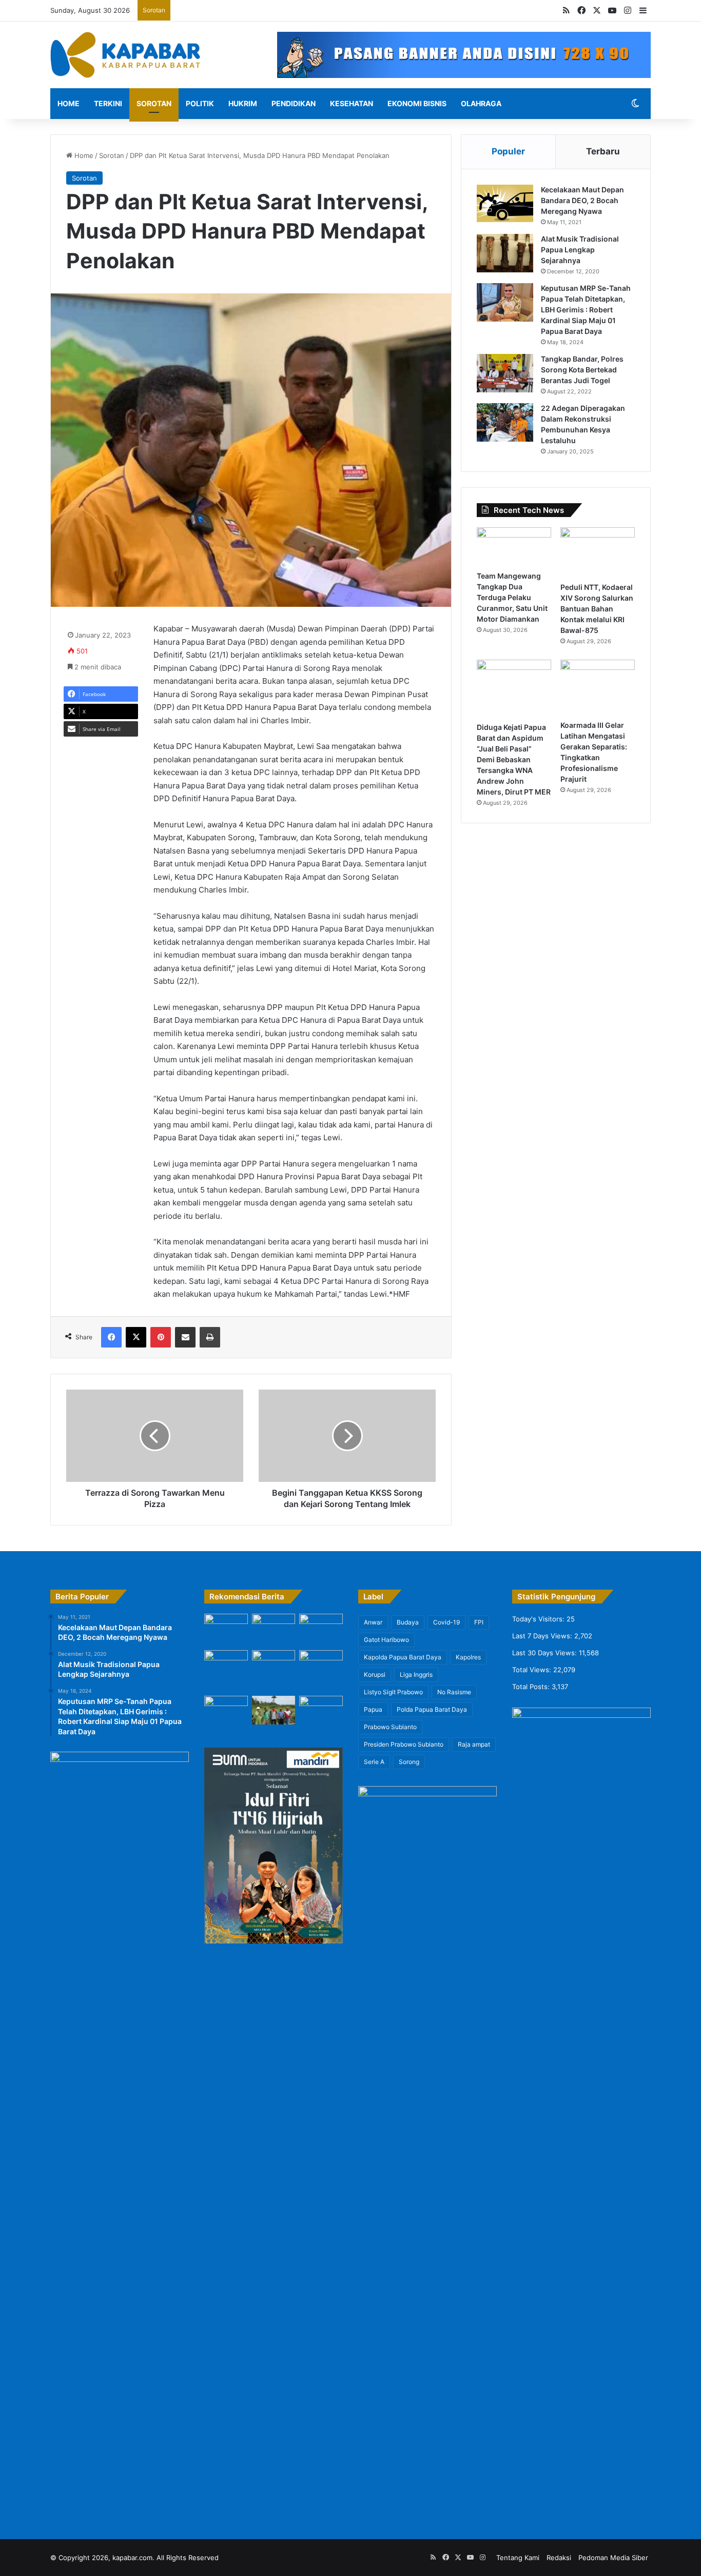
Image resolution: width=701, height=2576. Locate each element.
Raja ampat (474, 1744)
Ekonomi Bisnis (417, 103)
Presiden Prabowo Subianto (404, 1744)
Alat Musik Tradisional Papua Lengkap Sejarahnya (580, 250)
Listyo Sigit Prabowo (393, 1692)
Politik (200, 103)
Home (69, 103)
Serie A (374, 1762)
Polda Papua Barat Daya (432, 1709)
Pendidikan (294, 103)
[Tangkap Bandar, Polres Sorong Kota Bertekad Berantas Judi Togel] (505, 373)
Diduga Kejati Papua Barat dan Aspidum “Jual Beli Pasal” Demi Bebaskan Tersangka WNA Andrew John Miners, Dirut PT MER (514, 759)
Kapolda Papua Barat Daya (403, 1657)
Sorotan (154, 103)
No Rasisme (454, 1692)
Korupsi (375, 1675)
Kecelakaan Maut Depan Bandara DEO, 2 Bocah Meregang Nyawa (582, 200)
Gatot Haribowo (386, 1640)
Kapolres (468, 1657)
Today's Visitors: (539, 1619)
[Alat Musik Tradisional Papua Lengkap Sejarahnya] (505, 253)
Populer (508, 151)
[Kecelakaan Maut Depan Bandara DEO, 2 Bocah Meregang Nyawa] (505, 204)
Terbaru (603, 151)
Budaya (408, 1622)
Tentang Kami (518, 2558)
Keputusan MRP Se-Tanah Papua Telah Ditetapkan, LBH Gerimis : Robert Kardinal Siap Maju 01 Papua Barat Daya (586, 310)
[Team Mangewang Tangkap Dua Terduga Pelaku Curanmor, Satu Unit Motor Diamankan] (514, 547)
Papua (373, 1709)
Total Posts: (532, 1687)
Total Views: (533, 1670)
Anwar (373, 1622)
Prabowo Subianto (390, 1727)
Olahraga (481, 103)
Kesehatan (352, 103)
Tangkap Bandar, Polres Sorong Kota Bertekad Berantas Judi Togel (582, 370)
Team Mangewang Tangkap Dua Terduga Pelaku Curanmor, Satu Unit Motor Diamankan (512, 597)
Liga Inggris (416, 1675)
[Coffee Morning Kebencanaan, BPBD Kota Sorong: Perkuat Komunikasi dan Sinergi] (226, 1712)
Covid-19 (446, 1622)
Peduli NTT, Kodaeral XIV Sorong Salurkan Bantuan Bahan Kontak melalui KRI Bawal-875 (597, 609)
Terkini (108, 103)
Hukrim (243, 103)
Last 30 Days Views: (546, 1653)
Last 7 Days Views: (543, 1636)
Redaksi (559, 2558)
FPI (479, 1622)
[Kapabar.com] (125, 55)
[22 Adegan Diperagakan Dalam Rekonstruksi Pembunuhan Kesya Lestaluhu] (505, 422)
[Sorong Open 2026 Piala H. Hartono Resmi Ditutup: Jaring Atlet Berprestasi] (226, 1630)
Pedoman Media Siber (613, 2558)
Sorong (409, 1762)
